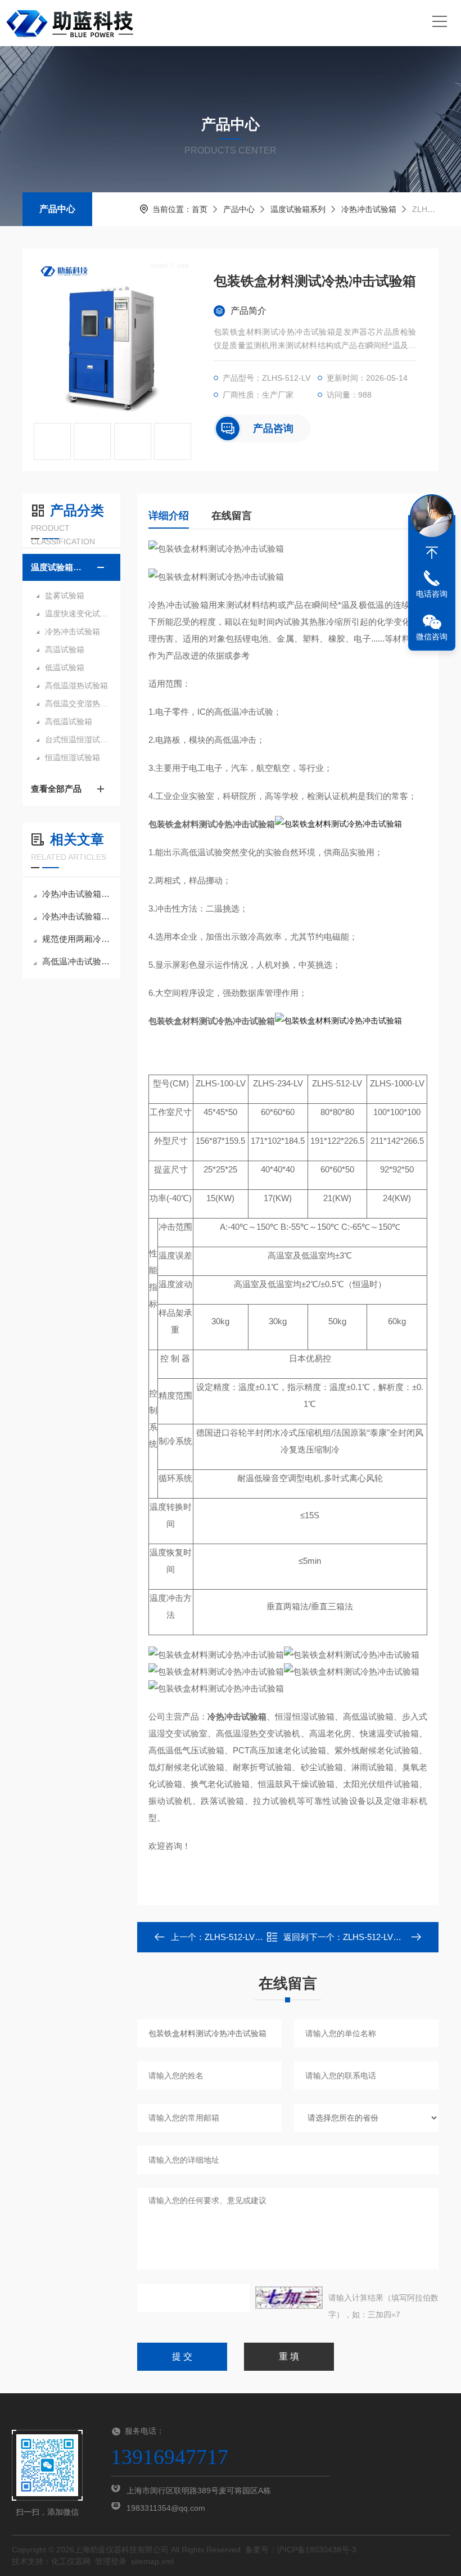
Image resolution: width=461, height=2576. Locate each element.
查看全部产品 (56, 789)
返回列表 (296, 1940)
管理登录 (111, 2561)
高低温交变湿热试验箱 (77, 703)
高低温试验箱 (69, 721)
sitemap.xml (152, 2561)
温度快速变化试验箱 (77, 613)
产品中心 (57, 209)
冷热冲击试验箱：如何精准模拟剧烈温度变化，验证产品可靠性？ (77, 894)
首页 (200, 209)
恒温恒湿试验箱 (73, 757)
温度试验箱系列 (298, 209)
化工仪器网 (71, 2561)
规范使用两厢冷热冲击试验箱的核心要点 (77, 939)
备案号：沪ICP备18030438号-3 (301, 2550)
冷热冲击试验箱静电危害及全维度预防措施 (77, 916)
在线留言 (232, 516)
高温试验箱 (65, 649)
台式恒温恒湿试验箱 (77, 739)
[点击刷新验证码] (289, 2298)
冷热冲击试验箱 (369, 209)
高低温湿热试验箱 (76, 685)
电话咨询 (432, 594)
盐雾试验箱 (65, 595)
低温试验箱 (65, 667)
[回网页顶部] (432, 553)
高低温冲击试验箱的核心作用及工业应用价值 (77, 961)
